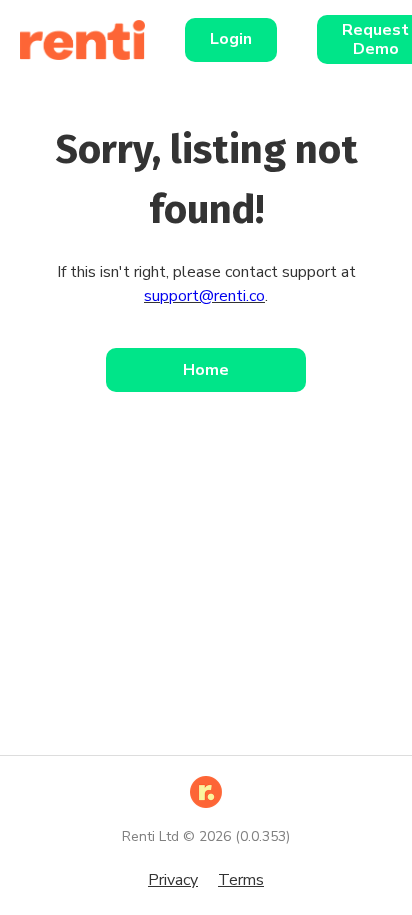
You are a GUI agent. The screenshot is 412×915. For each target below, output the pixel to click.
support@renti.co (204, 296)
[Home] (92, 40)
